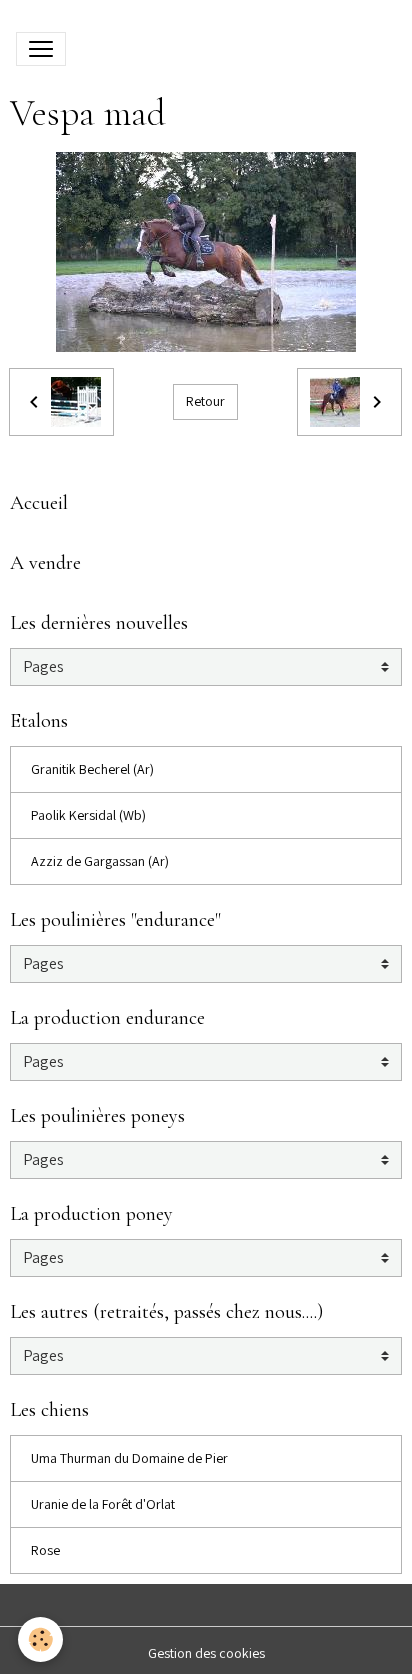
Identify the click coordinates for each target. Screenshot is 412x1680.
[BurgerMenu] (41, 49)
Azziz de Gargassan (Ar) (100, 861)
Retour (205, 401)
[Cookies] (40, 1639)
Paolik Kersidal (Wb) (88, 815)
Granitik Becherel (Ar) (92, 769)
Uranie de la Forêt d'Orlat (103, 1504)
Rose (45, 1550)
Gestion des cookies (206, 1653)
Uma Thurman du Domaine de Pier (129, 1458)
